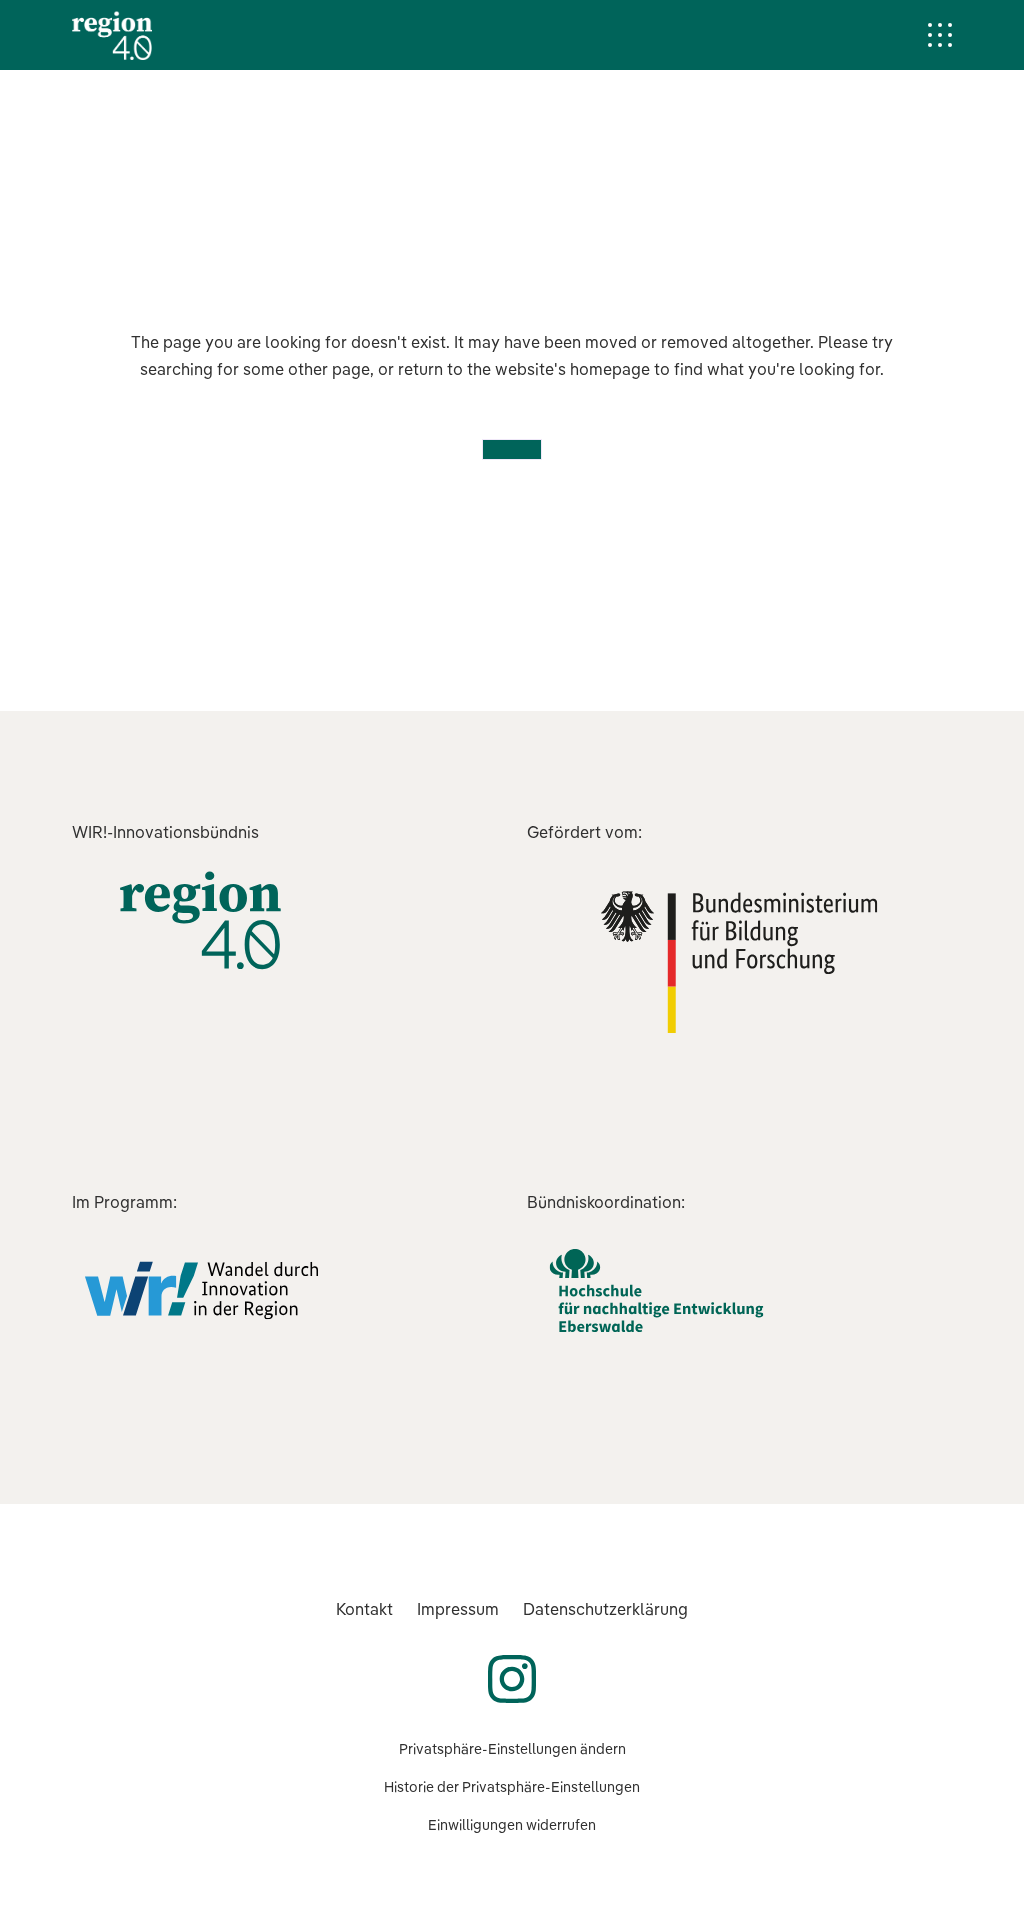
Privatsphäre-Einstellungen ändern (512, 1749)
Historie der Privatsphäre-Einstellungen (512, 1787)
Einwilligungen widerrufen (512, 1825)
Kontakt (364, 1609)
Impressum (458, 1609)
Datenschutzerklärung (605, 1609)
